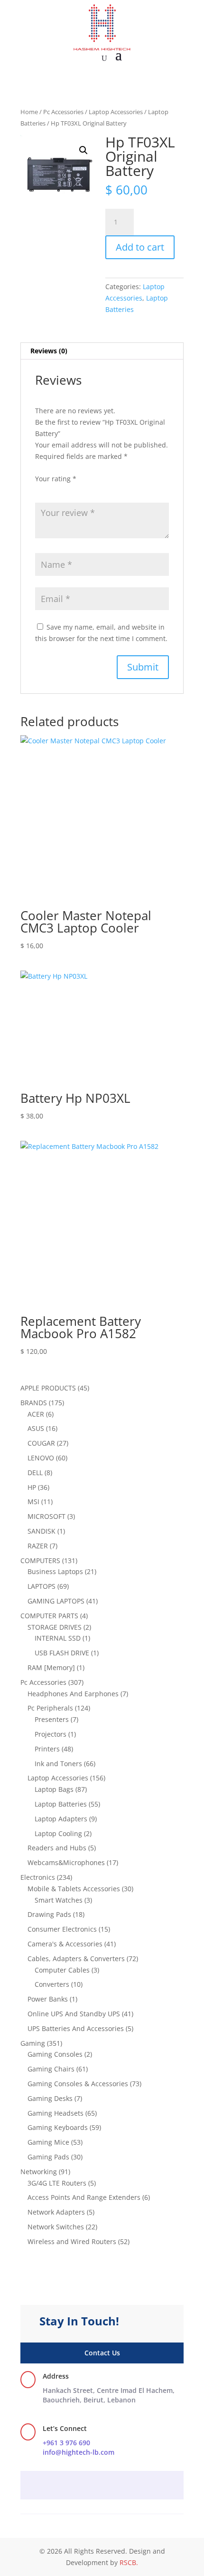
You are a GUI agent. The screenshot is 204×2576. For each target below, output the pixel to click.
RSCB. (129, 2562)
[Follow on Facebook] (83, 2486)
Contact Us (102, 2353)
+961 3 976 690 (66, 2443)
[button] (83, 150)
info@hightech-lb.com (79, 2452)
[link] (109, 2395)
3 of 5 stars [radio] (67, 490)
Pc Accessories (63, 112)
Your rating (56, 479)
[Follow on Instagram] (102, 2486)
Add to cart (140, 247)
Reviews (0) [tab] (49, 351)
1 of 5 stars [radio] (41, 490)
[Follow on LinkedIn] (121, 2486)
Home (29, 112)
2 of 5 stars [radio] (54, 490)
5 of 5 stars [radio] (94, 490)
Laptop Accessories (116, 112)
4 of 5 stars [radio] (81, 490)
